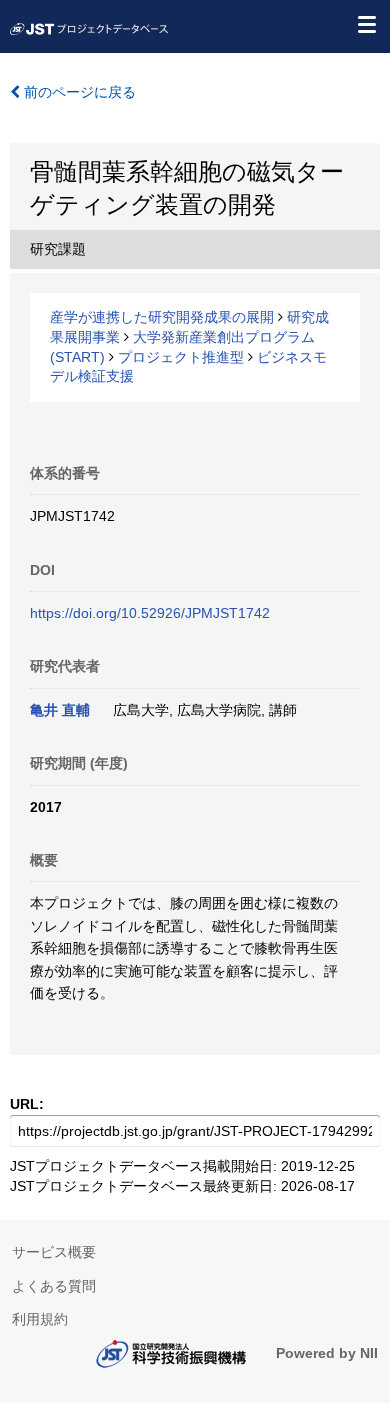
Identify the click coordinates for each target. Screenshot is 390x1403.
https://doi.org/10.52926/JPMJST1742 (150, 613)
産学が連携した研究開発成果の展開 (162, 317)
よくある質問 (54, 1286)
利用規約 (40, 1319)
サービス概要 (54, 1252)
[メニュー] (366, 24)
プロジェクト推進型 (181, 357)
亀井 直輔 (60, 710)
